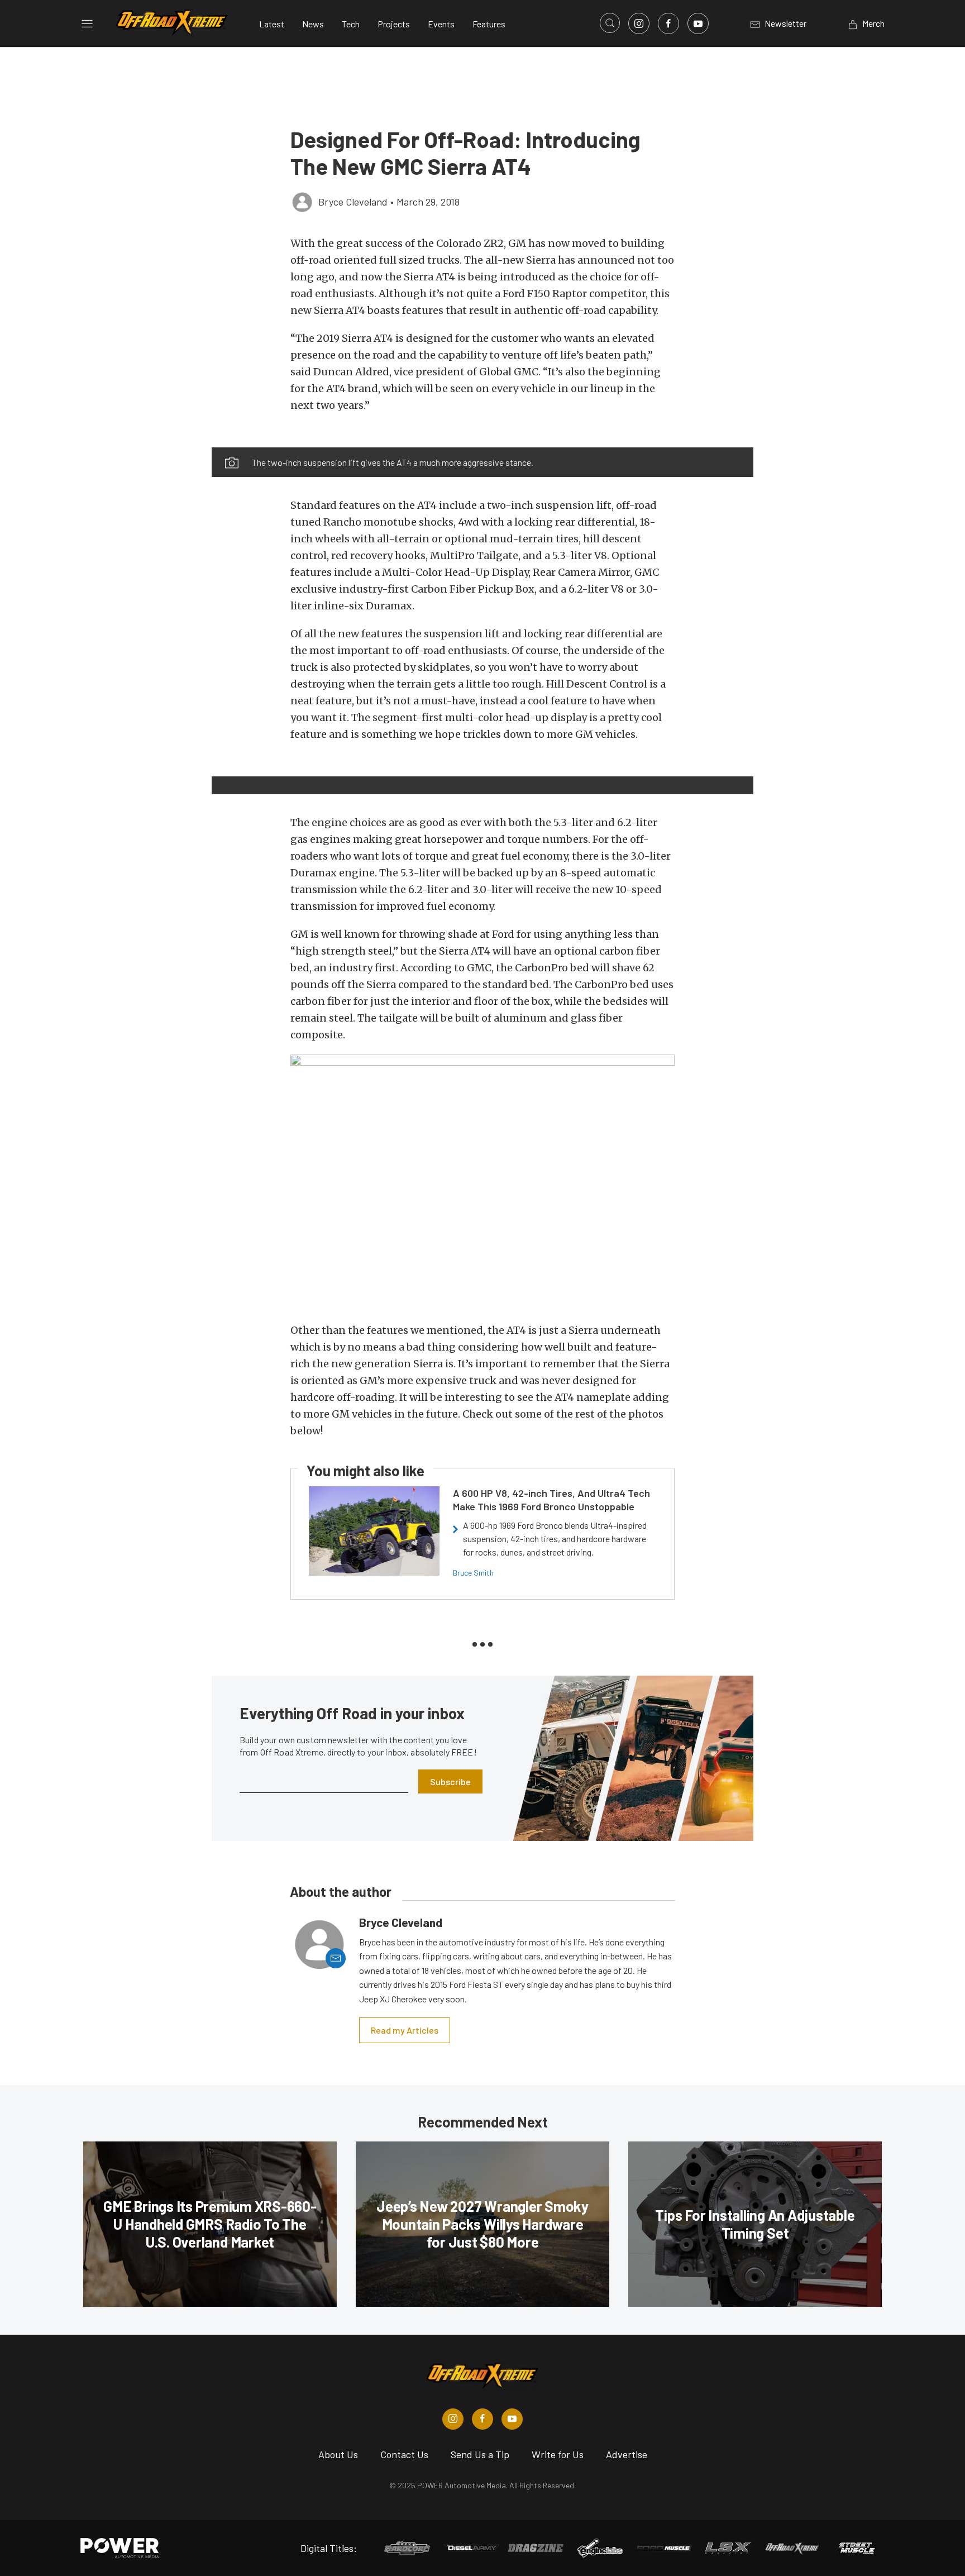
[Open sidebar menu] (87, 23)
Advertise (627, 2454)
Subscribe (450, 1781)
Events (441, 24)
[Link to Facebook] (668, 23)
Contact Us (404, 2454)
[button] (302, 441)
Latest (272, 24)
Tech (351, 24)
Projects (394, 24)
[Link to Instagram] (639, 23)
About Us (338, 2454)
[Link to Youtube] (698, 23)
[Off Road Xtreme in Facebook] (482, 2419)
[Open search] (610, 23)
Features (489, 24)
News (313, 24)
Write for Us (558, 2454)
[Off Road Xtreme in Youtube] (512, 2419)
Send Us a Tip (480, 2454)
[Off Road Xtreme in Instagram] (453, 2419)
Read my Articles (405, 2030)
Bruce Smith (473, 1573)
